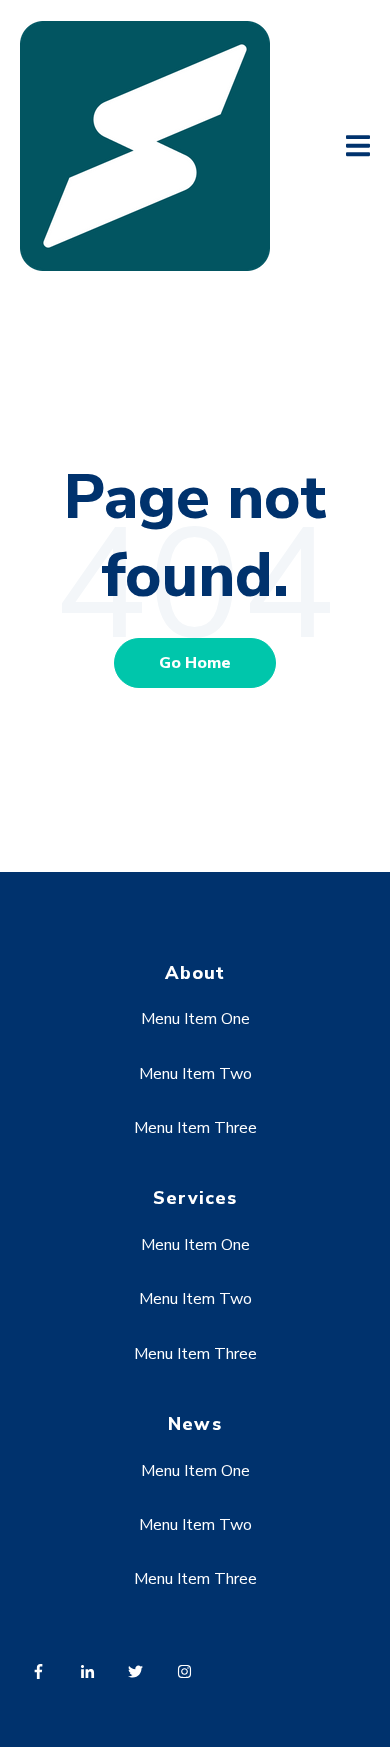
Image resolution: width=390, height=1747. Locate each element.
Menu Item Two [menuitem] (195, 1074)
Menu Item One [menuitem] (195, 1019)
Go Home (195, 663)
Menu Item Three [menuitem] (195, 1128)
